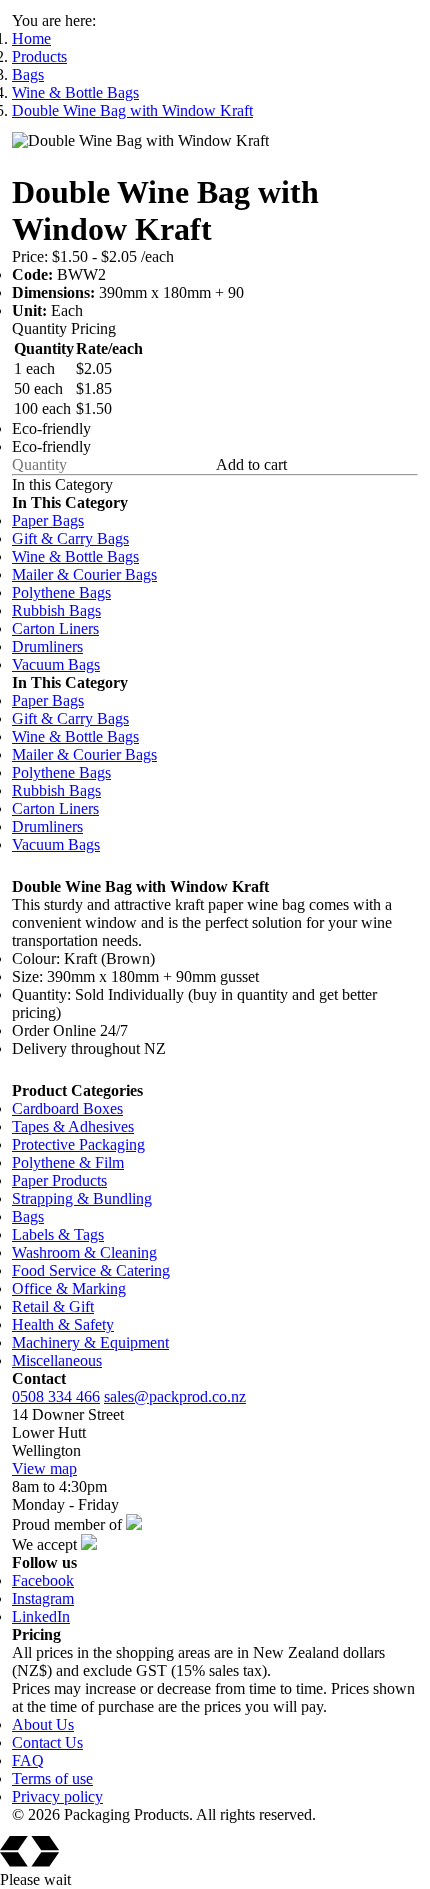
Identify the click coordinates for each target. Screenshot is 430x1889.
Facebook (43, 1580)
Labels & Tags (58, 1234)
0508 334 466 (56, 1396)
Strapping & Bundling (82, 1198)
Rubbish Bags (56, 610)
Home (31, 38)
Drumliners (47, 646)
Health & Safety (63, 1324)
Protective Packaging (78, 1144)
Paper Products (59, 1180)
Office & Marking (69, 1288)
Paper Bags (48, 520)
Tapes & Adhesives (73, 1126)
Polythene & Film (68, 1162)
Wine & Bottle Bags (75, 92)
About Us (43, 1724)
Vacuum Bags (56, 664)
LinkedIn (41, 1616)
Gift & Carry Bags (70, 538)
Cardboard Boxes (67, 1108)
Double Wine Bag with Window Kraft (132, 110)
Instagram (43, 1598)
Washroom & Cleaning (84, 1252)
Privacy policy (57, 1796)
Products (39, 56)
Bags (28, 74)
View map (44, 1468)
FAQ (28, 1760)
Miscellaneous (57, 1360)
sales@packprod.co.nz (175, 1396)
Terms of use (52, 1778)
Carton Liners (55, 628)
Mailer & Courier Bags (84, 574)
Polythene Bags (61, 592)
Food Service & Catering (91, 1270)
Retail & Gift (53, 1306)
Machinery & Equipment (90, 1342)
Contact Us (47, 1742)
